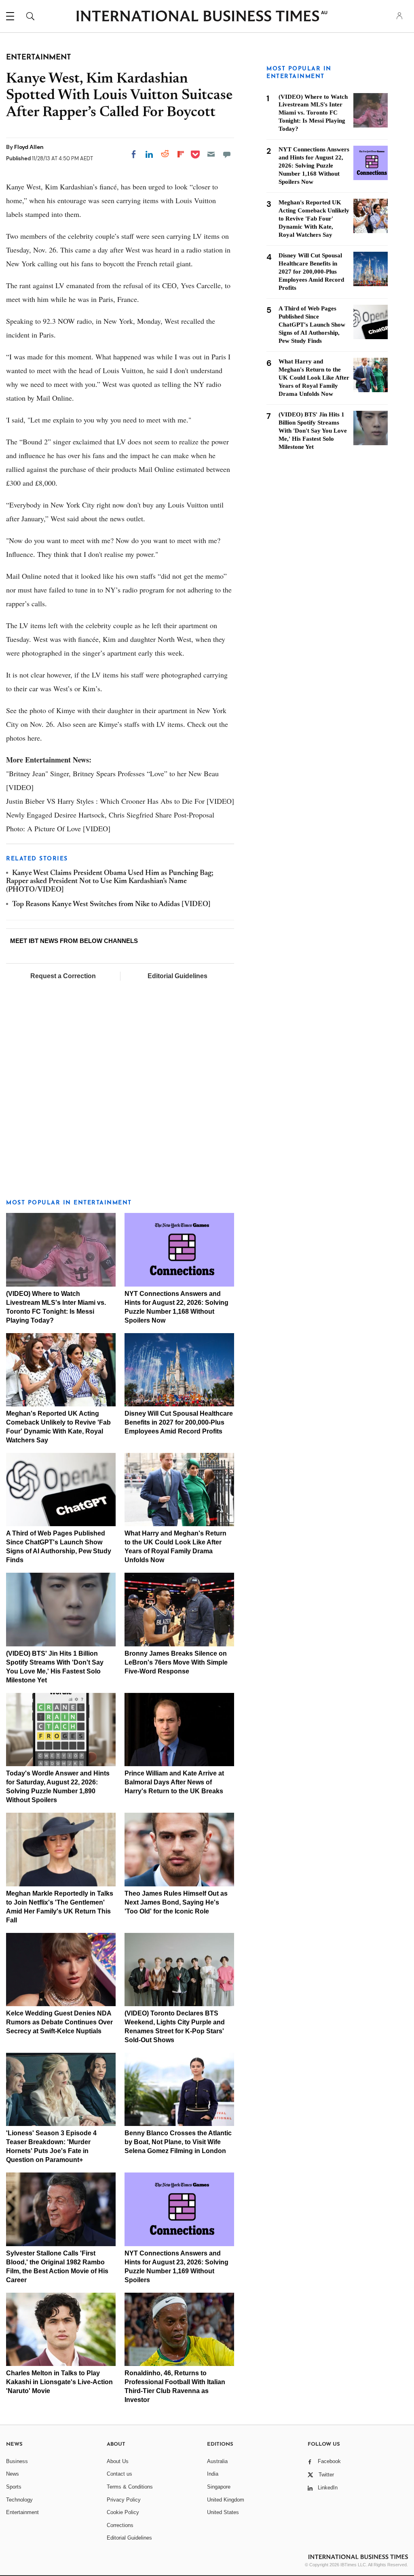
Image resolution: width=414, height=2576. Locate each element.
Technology (19, 2500)
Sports (14, 2487)
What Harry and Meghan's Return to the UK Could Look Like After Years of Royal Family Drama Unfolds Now (314, 378)
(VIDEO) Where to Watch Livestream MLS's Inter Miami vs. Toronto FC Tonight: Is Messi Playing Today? (313, 113)
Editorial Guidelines (177, 976)
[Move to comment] (227, 154)
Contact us (119, 2474)
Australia (217, 2461)
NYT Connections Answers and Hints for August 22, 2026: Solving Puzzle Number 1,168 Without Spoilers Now (314, 166)
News (13, 2474)
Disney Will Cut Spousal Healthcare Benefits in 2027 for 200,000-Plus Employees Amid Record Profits (179, 1422)
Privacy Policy (124, 2500)
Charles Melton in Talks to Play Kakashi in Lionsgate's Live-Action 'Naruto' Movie (59, 2382)
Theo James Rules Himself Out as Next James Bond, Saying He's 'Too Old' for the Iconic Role (176, 1902)
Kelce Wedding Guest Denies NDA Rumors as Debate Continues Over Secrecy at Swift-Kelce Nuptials (59, 2022)
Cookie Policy (123, 2512)
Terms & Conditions (130, 2487)
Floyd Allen (29, 147)
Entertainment (22, 2512)
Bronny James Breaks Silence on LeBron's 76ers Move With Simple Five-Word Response (176, 1662)
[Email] (211, 154)
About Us (118, 2461)
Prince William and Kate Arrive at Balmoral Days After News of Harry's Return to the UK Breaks (174, 1782)
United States (223, 2512)
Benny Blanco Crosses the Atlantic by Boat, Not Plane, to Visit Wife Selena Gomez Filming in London (178, 2142)
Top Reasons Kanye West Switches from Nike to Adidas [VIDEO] (111, 905)
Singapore (219, 2487)
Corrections (120, 2525)
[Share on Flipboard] (181, 154)
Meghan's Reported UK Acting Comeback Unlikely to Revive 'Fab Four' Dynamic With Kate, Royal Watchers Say (314, 219)
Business (17, 2461)
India (213, 2474)
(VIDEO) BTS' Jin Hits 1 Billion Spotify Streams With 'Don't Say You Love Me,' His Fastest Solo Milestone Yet (313, 431)
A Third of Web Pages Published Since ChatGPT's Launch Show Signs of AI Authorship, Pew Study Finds (312, 325)
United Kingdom (226, 2500)
